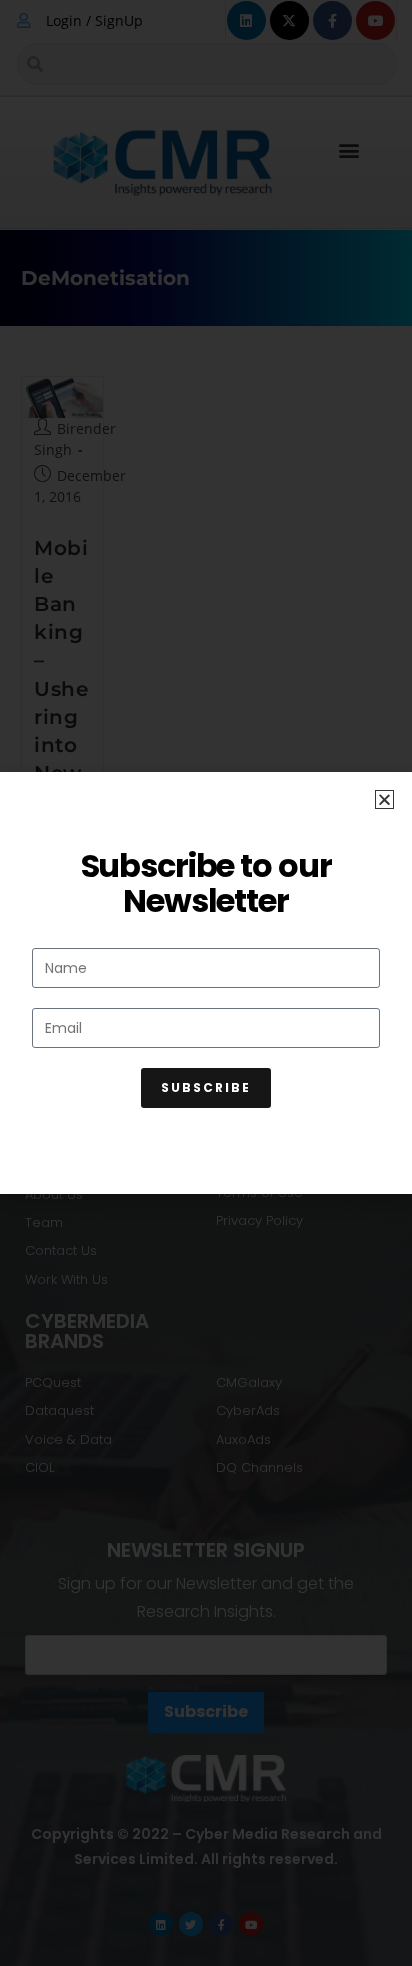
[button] (384, 799)
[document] (206, 983)
